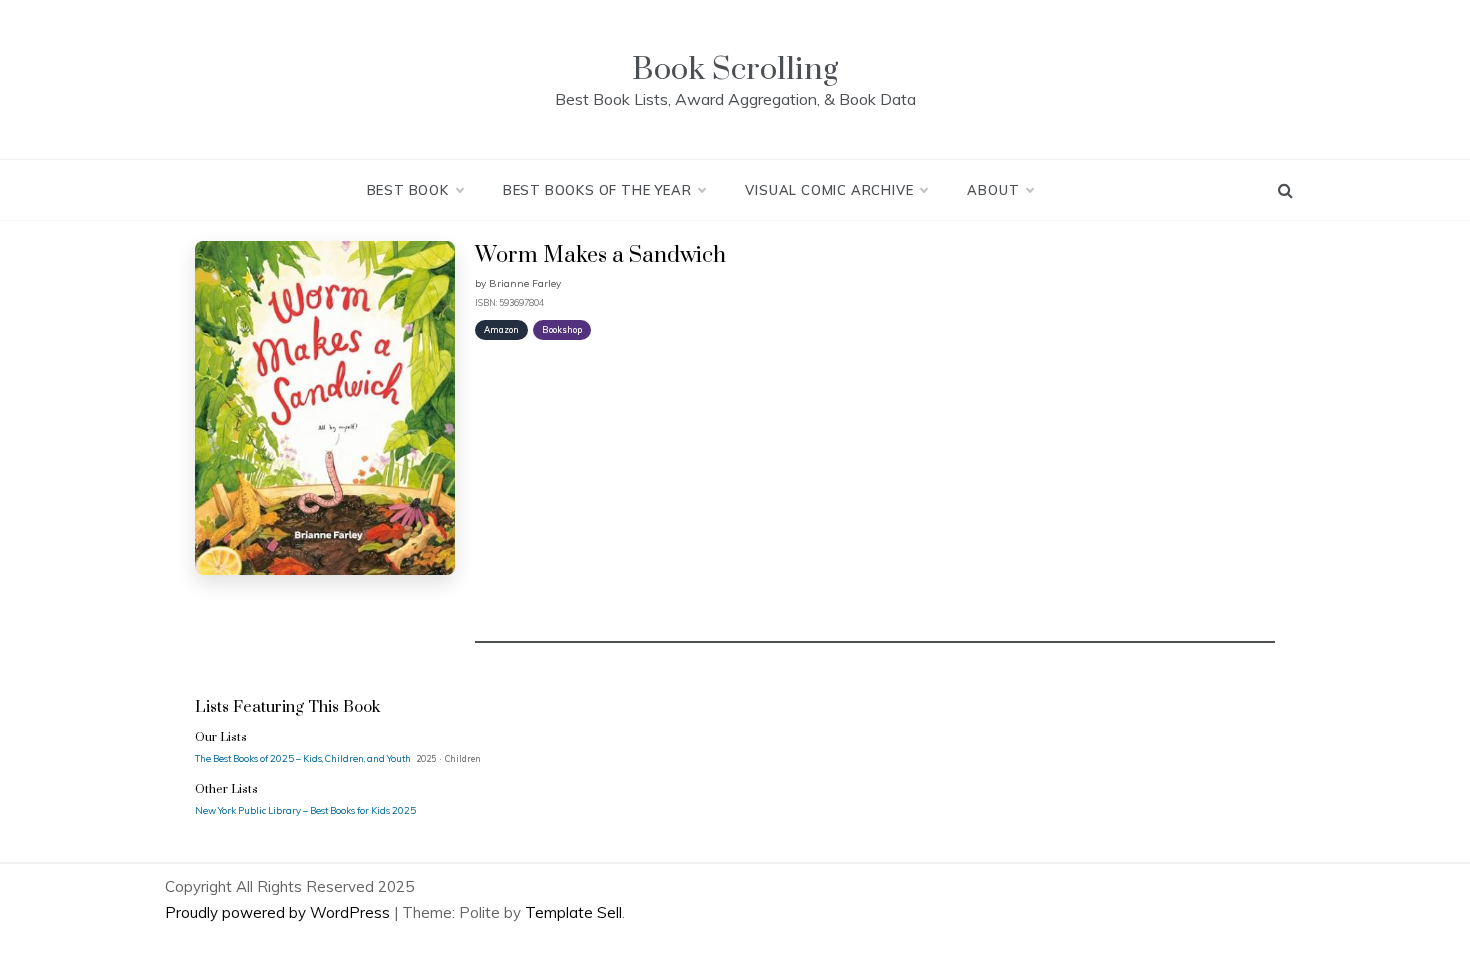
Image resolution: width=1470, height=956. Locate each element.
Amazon (501, 329)
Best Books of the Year (597, 190)
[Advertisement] (875, 503)
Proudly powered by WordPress (279, 912)
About (993, 190)
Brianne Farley (525, 283)
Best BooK (408, 190)
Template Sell (573, 912)
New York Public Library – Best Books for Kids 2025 (305, 810)
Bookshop (562, 329)
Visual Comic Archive (829, 190)
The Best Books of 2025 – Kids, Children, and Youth (304, 758)
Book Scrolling (735, 69)
